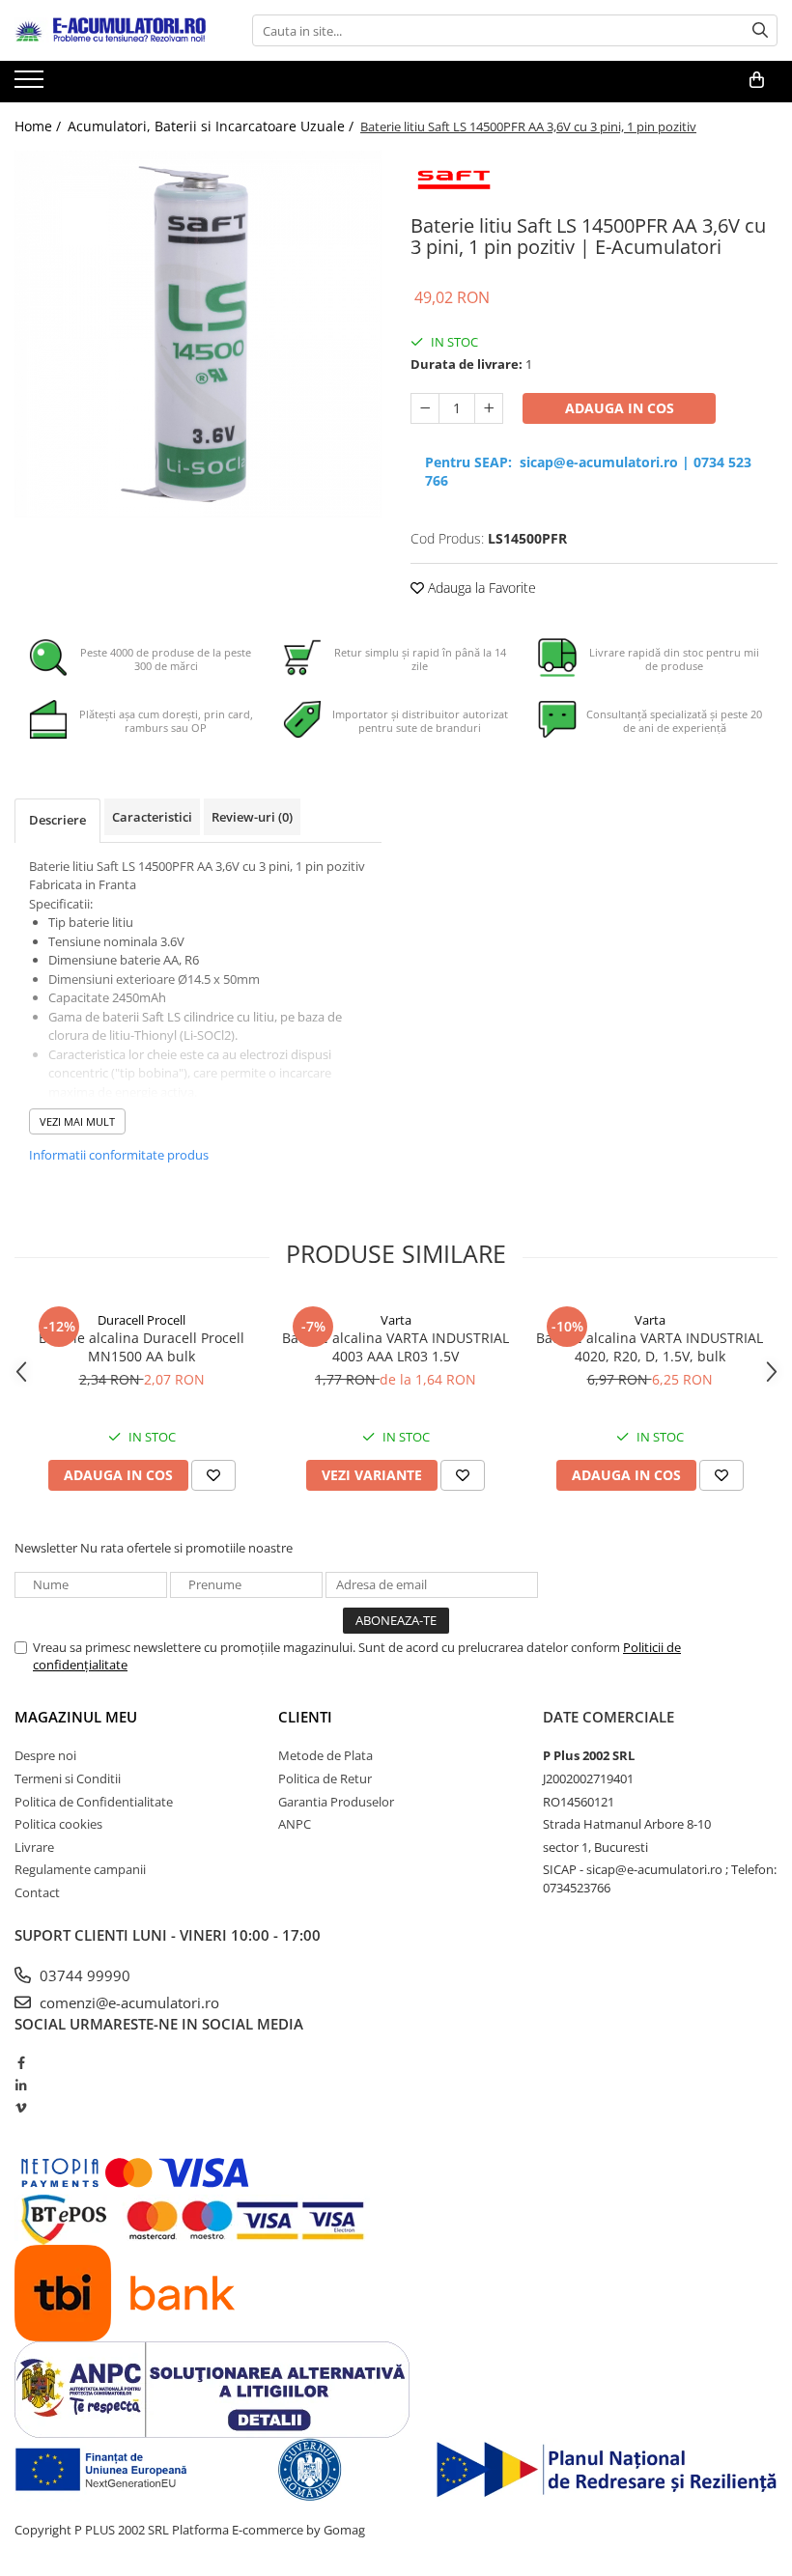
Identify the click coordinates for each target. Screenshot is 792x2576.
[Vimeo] (21, 2108)
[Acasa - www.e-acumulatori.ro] (111, 31)
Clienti (305, 1717)
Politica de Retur (325, 1778)
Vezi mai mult (77, 1121)
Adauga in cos (620, 408)
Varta (396, 1320)
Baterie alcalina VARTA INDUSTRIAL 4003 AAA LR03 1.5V (396, 1347)
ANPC (295, 1824)
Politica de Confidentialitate (94, 1802)
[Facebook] (21, 2062)
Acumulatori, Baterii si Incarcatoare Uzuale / (212, 126)
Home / (40, 126)
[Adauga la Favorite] (213, 1475)
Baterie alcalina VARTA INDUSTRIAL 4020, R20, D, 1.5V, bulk (650, 1347)
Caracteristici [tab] (152, 817)
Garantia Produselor (336, 1802)
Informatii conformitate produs (119, 1155)
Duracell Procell (141, 1320)
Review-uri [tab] (252, 817)
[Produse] (31, 85)
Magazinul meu (76, 1717)
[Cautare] (760, 30)
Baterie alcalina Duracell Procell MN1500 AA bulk (141, 1347)
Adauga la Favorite (480, 588)
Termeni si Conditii (68, 1778)
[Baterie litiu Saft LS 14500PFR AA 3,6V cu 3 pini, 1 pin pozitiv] (198, 334)
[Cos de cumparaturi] (757, 80)
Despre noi (45, 1755)
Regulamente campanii (80, 1869)
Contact (37, 1892)
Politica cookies (58, 1824)
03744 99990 (83, 1975)
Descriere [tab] (57, 820)
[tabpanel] (198, 334)
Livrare (34, 1847)
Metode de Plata (325, 1755)
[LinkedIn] (21, 2086)
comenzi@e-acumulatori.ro (127, 2002)
